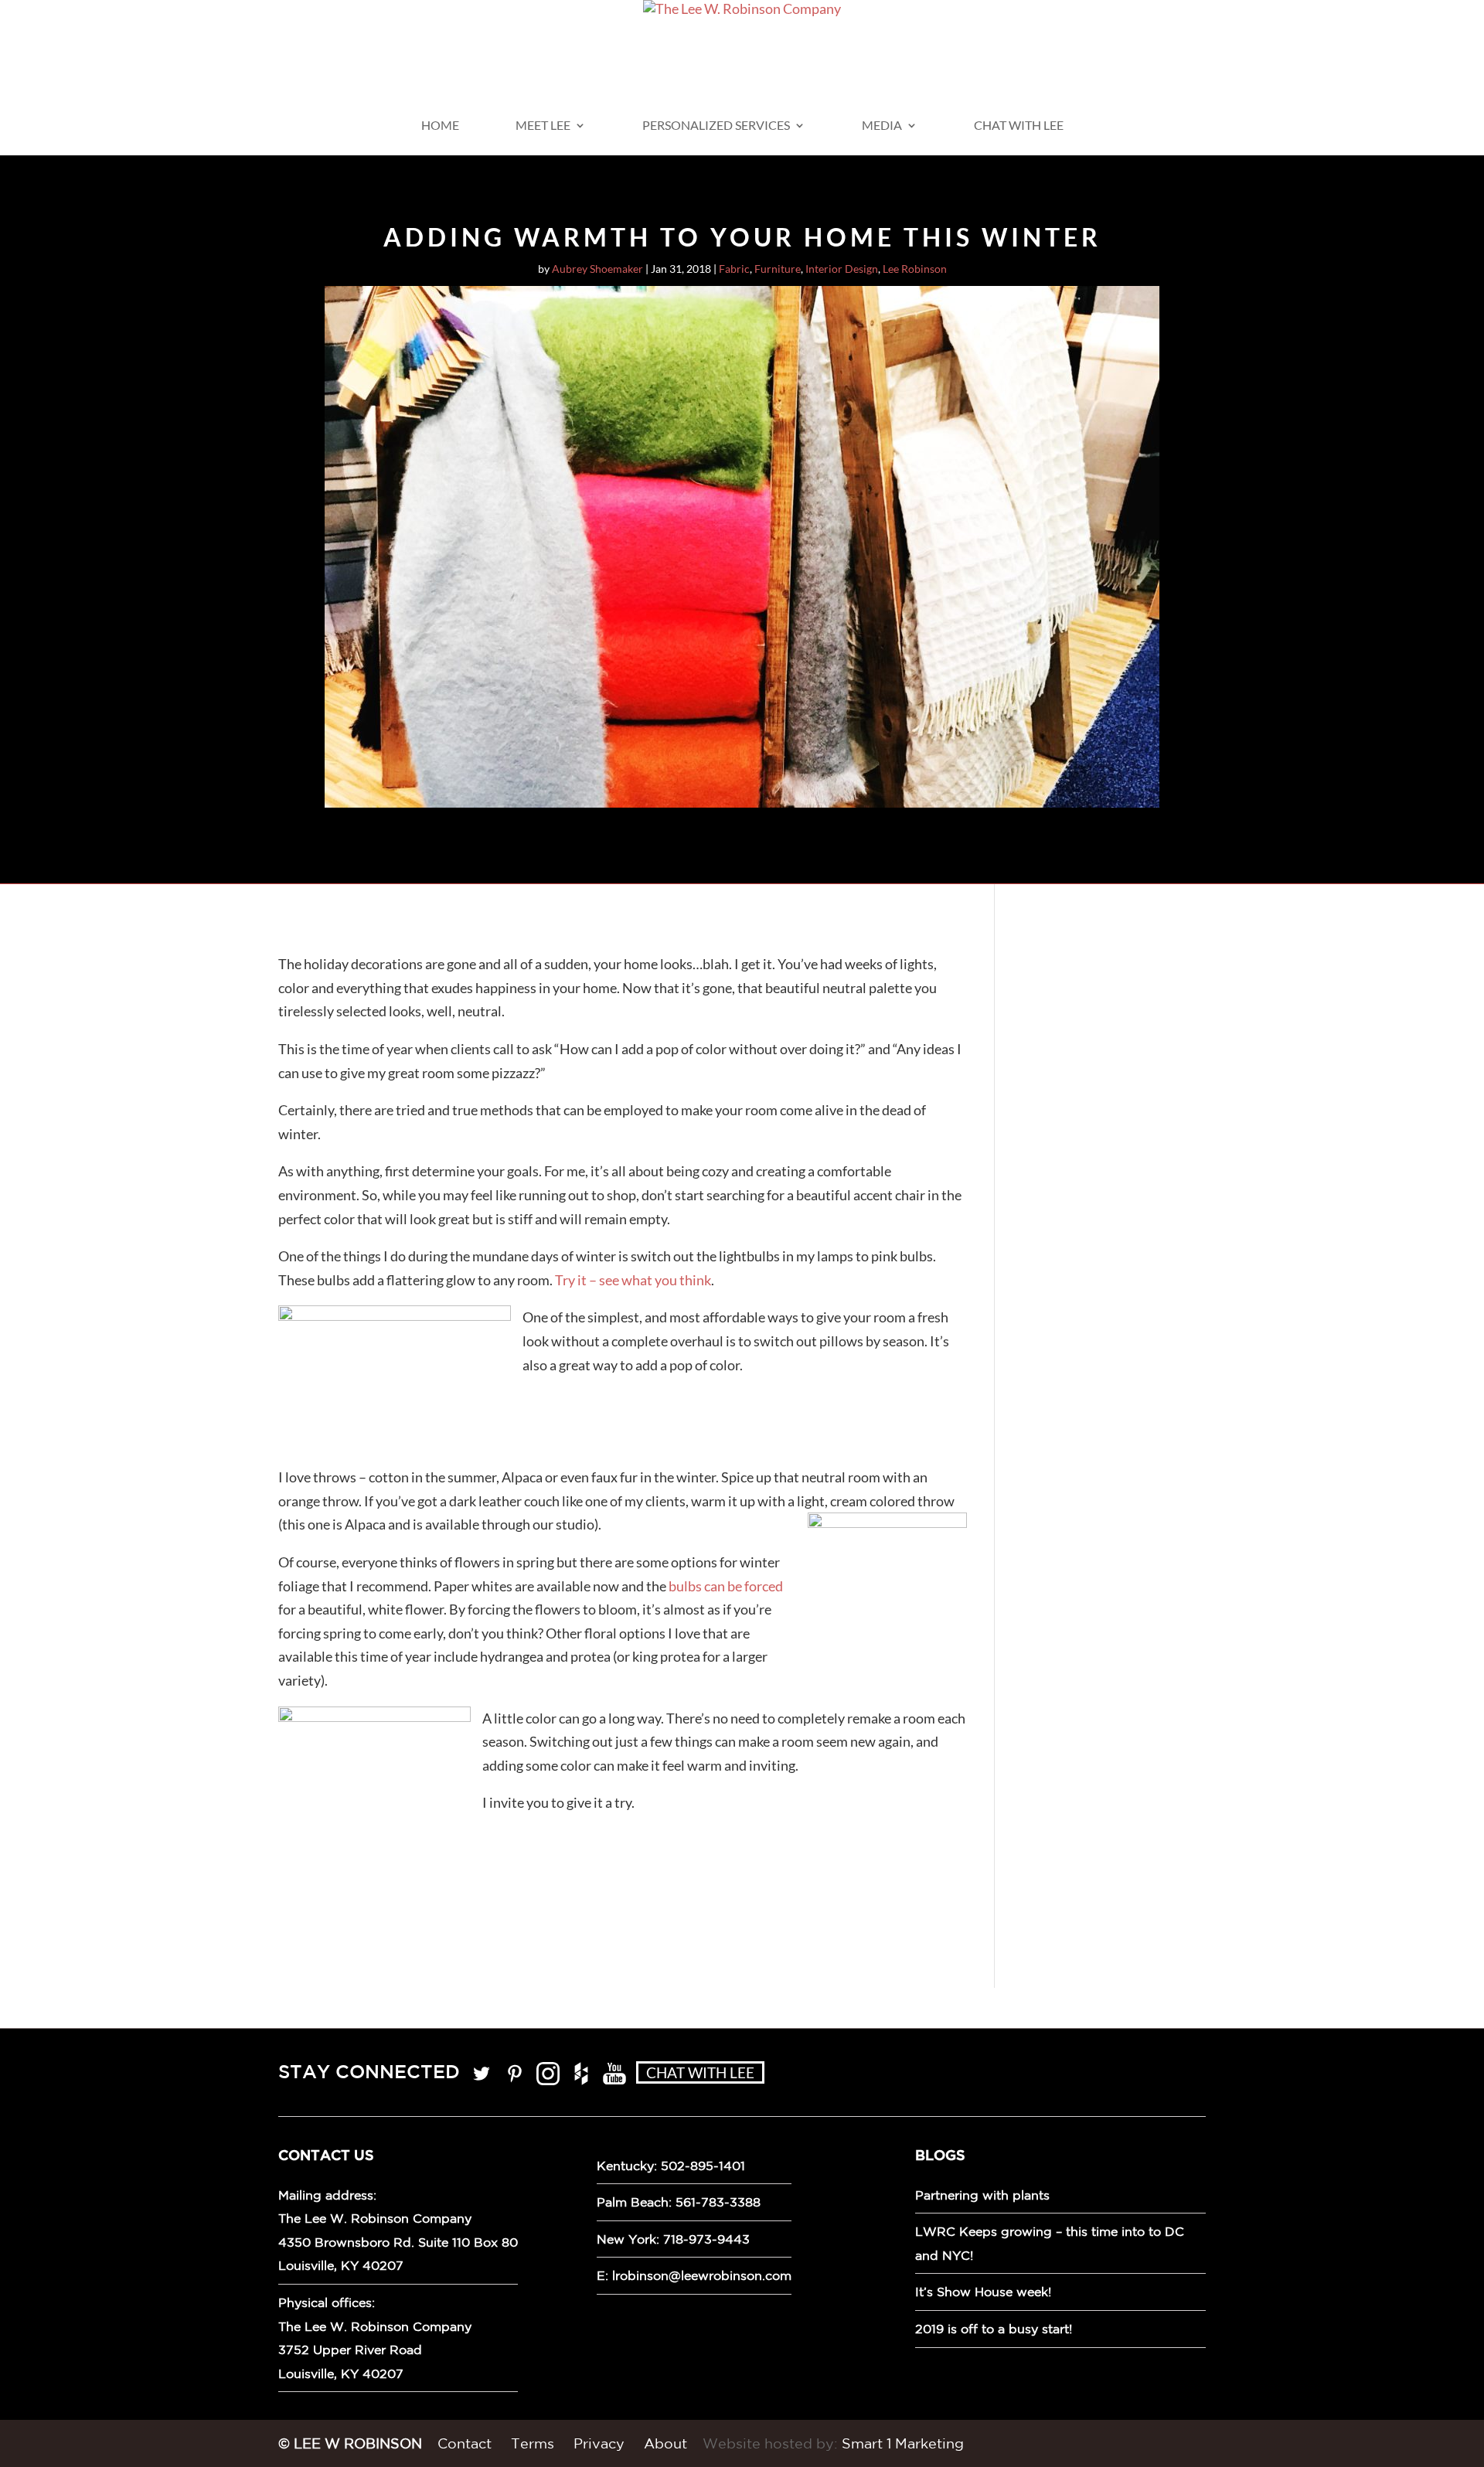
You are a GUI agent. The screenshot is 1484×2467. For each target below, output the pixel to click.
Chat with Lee (1019, 126)
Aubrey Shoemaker (597, 269)
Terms (533, 2443)
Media (882, 126)
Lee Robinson (915, 269)
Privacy (599, 2443)
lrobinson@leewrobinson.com (702, 2275)
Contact (465, 2443)
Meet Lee (543, 126)
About (665, 2443)
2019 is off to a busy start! (994, 2329)
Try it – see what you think (633, 1280)
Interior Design (842, 269)
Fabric (734, 269)
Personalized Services (716, 126)
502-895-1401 (703, 2166)
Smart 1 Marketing (903, 2443)
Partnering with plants (982, 2195)
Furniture (778, 269)
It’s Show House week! (983, 2292)
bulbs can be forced (726, 1586)
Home (440, 126)
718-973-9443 (706, 2239)
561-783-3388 (718, 2202)
